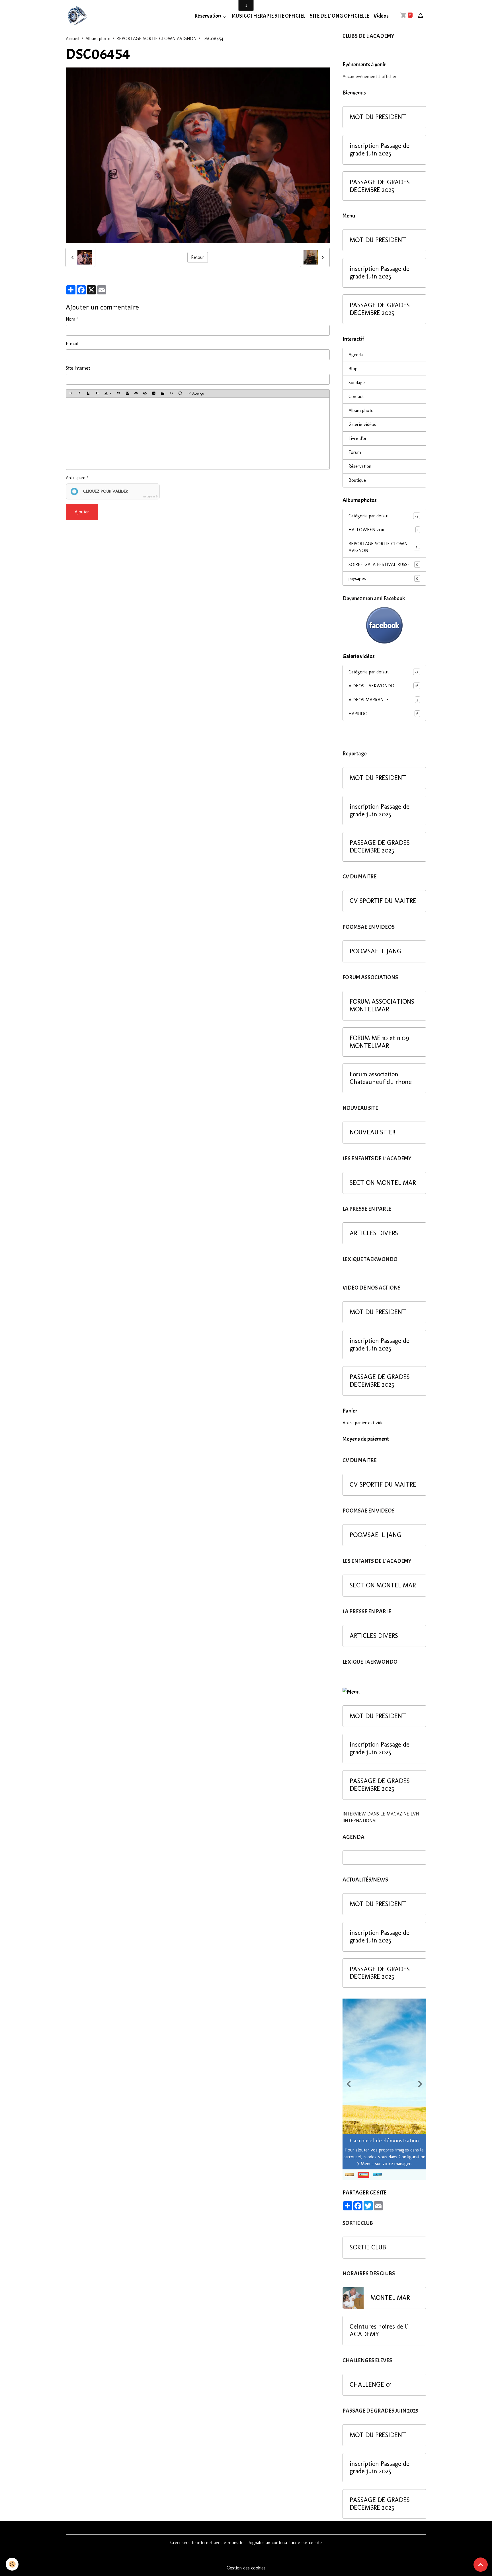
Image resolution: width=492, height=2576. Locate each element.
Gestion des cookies (246, 2568)
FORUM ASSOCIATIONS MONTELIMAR (382, 1006)
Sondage (357, 383)
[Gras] (71, 394)
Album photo (98, 39)
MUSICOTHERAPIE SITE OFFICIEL (268, 16)
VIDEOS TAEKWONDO (383, 686)
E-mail (72, 344)
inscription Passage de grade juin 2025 (380, 150)
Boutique (357, 480)
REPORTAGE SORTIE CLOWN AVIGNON (156, 39)
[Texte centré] (127, 394)
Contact (356, 396)
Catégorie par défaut (383, 516)
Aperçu (198, 393)
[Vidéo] (163, 394)
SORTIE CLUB (368, 2247)
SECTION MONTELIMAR (383, 1183)
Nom (70, 319)
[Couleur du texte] (108, 394)
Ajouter (82, 512)
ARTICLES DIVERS (374, 1233)
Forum (355, 452)
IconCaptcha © (150, 497)
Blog (353, 369)
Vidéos (381, 16)
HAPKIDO (383, 714)
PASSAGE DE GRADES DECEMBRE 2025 (380, 186)
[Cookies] (12, 2564)
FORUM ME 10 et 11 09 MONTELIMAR (379, 1042)
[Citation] (118, 394)
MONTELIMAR (390, 2298)
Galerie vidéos (362, 424)
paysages (383, 578)
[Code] (171, 394)
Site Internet (78, 368)
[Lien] (136, 394)
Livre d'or (358, 438)
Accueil (73, 39)
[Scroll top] (481, 2565)
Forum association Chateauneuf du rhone (381, 1078)
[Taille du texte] (97, 394)
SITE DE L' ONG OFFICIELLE (339, 16)
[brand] (78, 16)
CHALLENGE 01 (371, 2385)
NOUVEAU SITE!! (372, 1132)
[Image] (154, 394)
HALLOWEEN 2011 (383, 530)
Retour (198, 257)
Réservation (208, 16)
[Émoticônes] (180, 394)
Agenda (356, 355)
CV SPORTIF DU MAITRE (383, 901)
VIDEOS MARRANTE (383, 700)
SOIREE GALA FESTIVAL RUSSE (383, 564)
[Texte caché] (145, 394)
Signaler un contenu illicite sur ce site (285, 2543)
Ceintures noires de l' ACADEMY (379, 2330)
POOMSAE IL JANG (376, 951)
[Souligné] (88, 394)
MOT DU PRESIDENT (378, 117)
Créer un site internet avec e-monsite (207, 2543)
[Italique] (79, 394)
